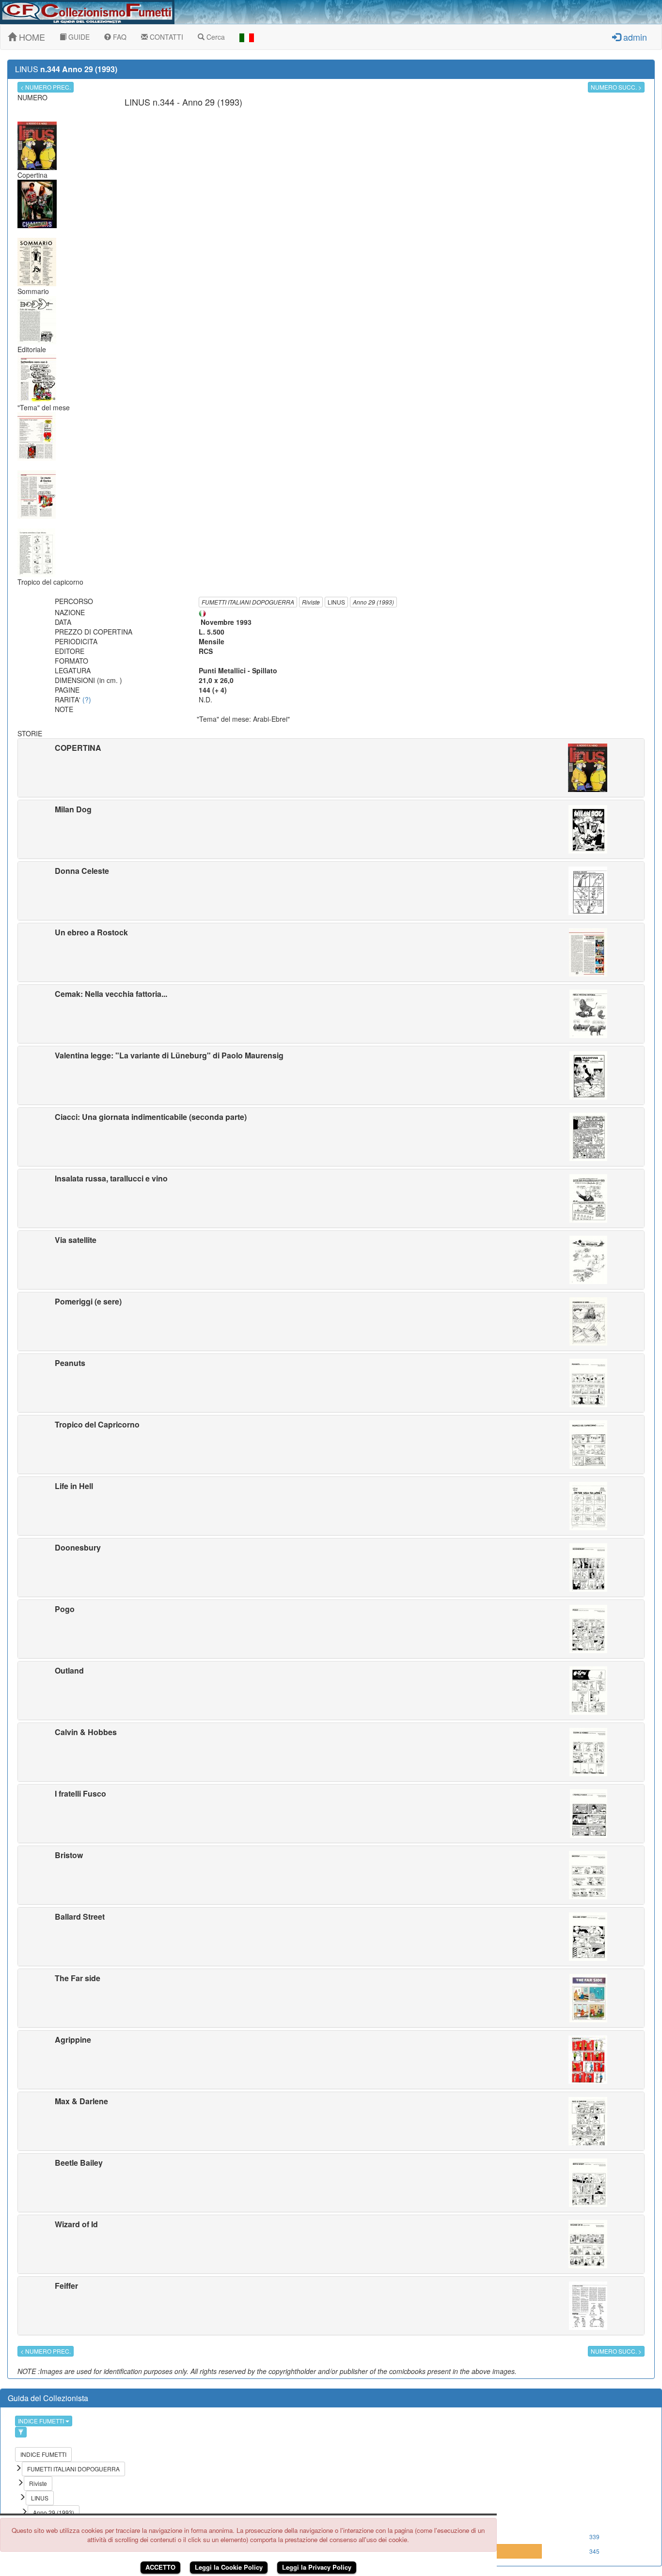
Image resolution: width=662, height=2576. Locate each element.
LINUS (336, 602)
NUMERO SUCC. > (616, 87)
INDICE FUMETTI (42, 2421)
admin (634, 37)
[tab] (331, 768)
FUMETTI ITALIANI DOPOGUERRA (248, 602)
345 (594, 2551)
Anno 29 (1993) (373, 602)
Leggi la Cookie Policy (229, 2567)
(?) (87, 699)
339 (594, 2537)
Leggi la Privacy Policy (317, 2567)
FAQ (119, 37)
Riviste (311, 602)
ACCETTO (160, 2567)
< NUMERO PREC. (46, 87)
